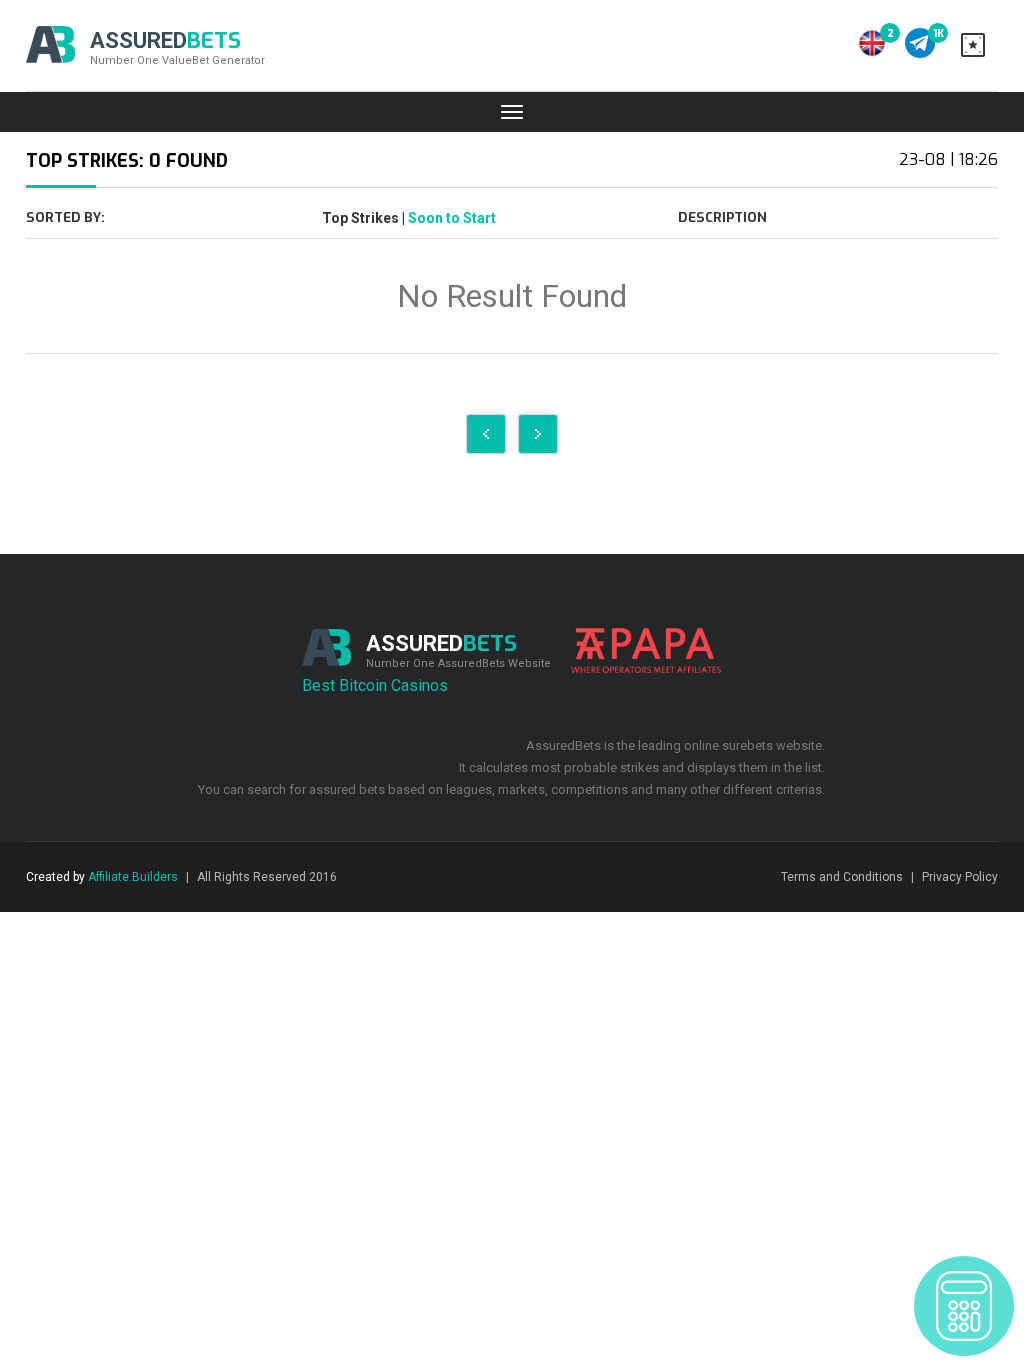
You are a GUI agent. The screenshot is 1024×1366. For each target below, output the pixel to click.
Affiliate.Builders (133, 877)
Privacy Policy (960, 877)
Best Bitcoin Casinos (375, 685)
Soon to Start (452, 218)
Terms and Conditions (842, 877)
